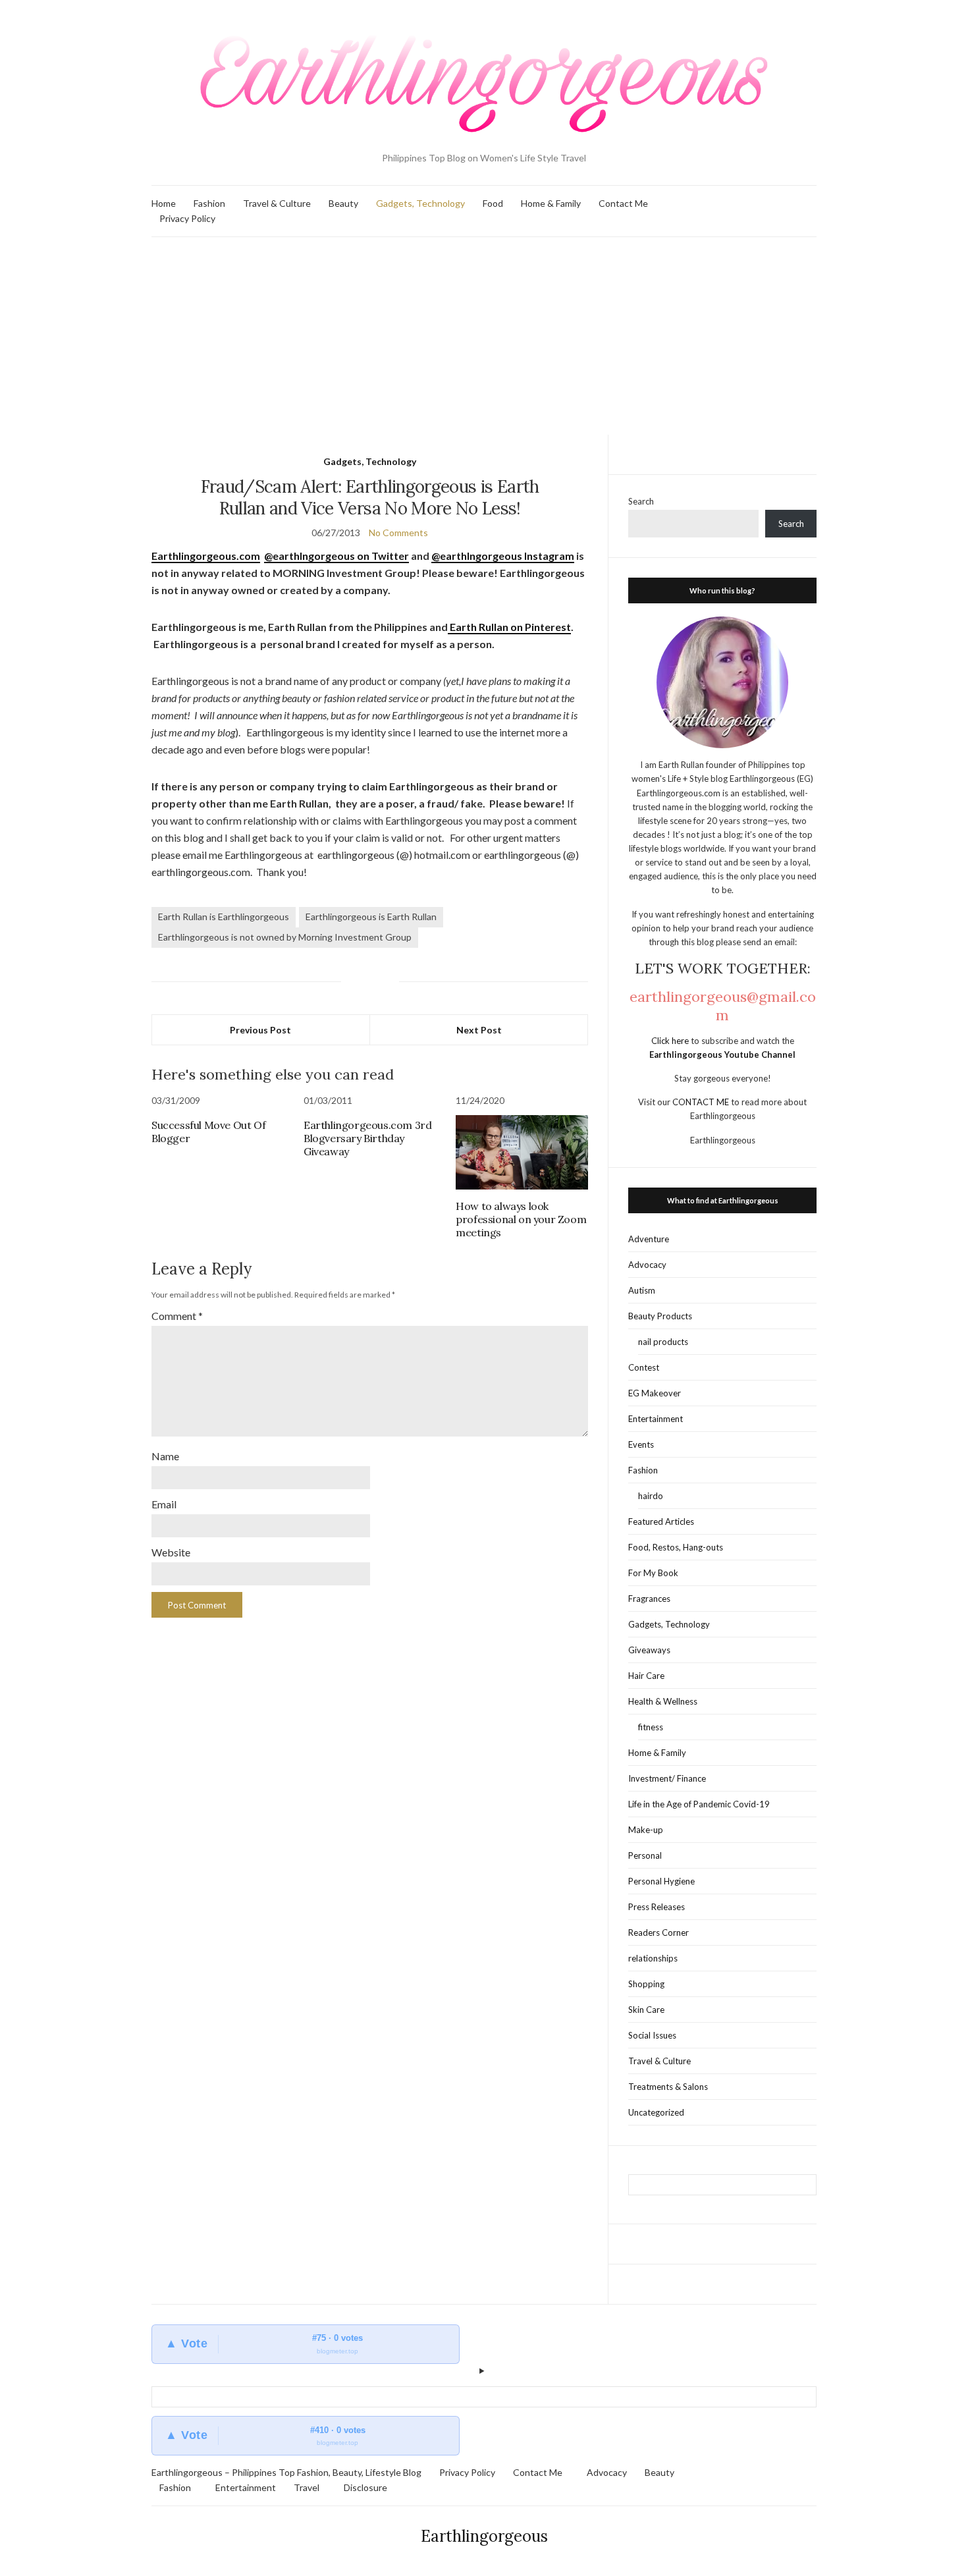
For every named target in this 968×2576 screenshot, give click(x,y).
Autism (642, 1290)
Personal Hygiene (661, 1881)
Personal (645, 1855)
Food (493, 203)
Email (164, 1504)
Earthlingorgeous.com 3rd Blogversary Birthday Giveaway (367, 1138)
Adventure (649, 1239)
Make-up (646, 1830)
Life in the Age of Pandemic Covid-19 (699, 1804)
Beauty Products (660, 1316)
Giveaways (649, 1650)
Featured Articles (661, 1521)
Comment (177, 1316)
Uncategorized (656, 2112)
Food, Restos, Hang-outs (676, 1547)
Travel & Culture (277, 203)
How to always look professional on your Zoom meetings (521, 1219)
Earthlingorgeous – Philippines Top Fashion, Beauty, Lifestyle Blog (286, 2472)
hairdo (651, 1496)
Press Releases (657, 1907)
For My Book (653, 1573)
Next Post (479, 1030)
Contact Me (623, 203)
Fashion (209, 203)
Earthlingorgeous (484, 2536)
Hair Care (646, 1676)
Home (164, 203)
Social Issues (652, 2035)
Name (165, 1456)
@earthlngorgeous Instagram (503, 556)
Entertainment (656, 1419)
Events (641, 1444)
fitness (651, 1727)
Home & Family (551, 203)
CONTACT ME (702, 1102)
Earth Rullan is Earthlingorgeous (224, 917)
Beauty (343, 203)
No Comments (398, 533)
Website (171, 1552)
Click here (671, 1041)
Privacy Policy (187, 218)
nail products (663, 1342)
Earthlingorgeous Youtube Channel (722, 1055)
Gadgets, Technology (420, 203)
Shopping (646, 1984)
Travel (307, 2487)
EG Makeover (655, 1393)
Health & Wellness (663, 1701)
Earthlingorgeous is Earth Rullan (371, 917)
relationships (653, 1958)
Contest (644, 1367)
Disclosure (365, 2487)
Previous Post (260, 1030)
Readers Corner (659, 1932)
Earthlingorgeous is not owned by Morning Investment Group (285, 937)
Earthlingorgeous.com (206, 556)
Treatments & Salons (668, 2087)
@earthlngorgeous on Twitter (336, 556)
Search (641, 501)
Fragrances (649, 1599)
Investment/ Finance (667, 1778)
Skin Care (646, 2010)
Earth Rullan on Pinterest (509, 627)
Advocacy (647, 1265)
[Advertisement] (484, 336)
